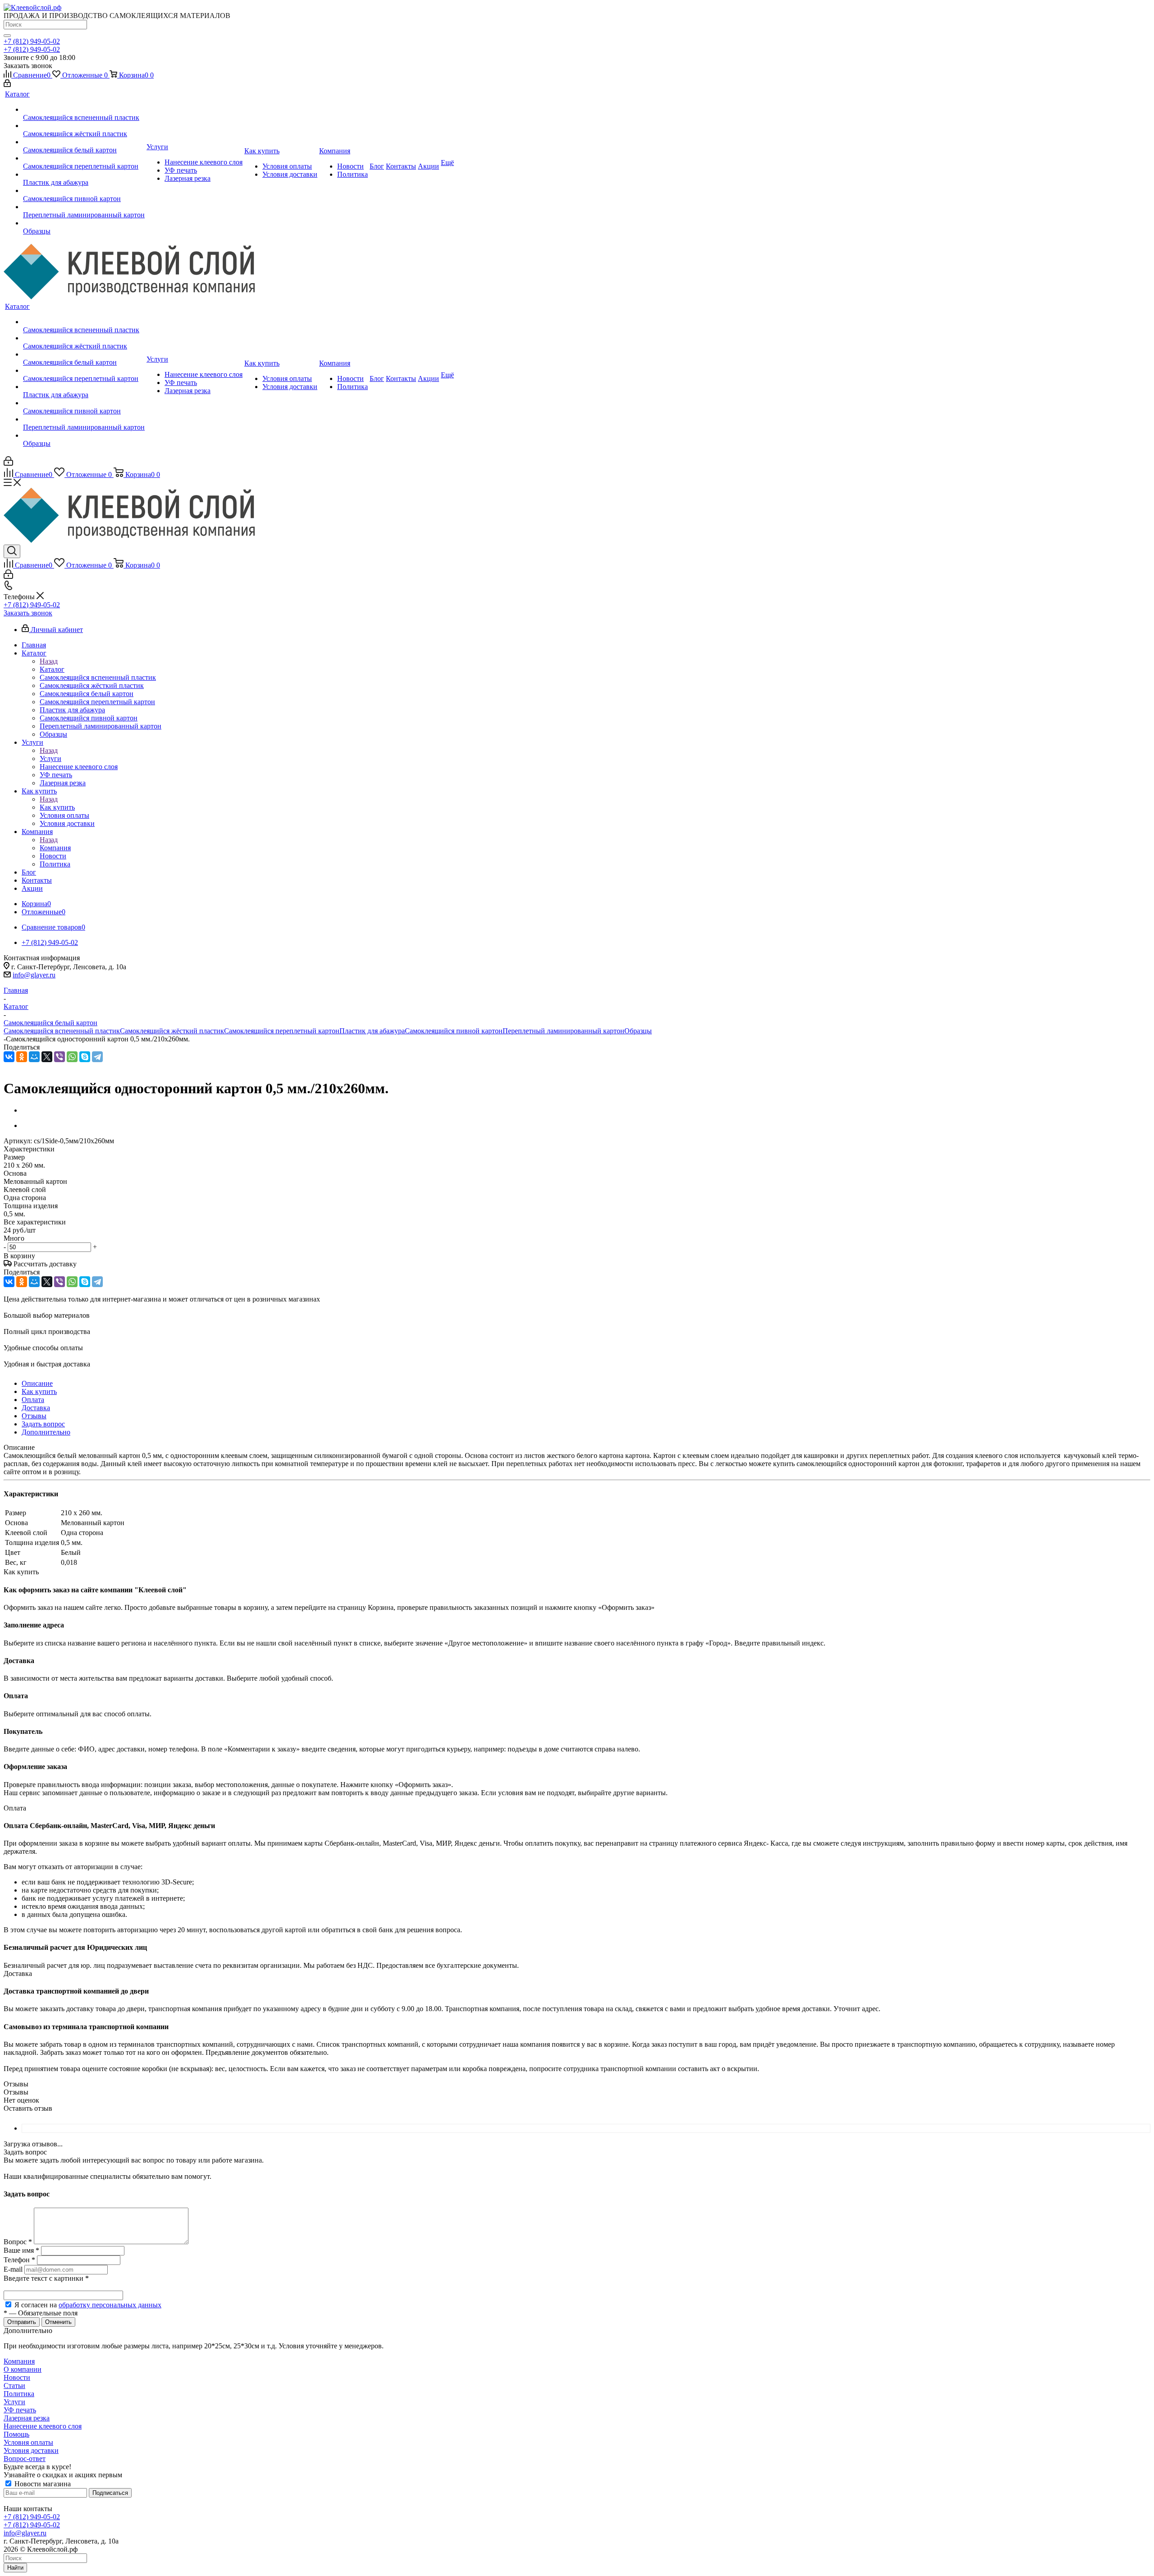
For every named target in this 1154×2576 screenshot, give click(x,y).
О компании (23, 2369)
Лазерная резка (27, 2418)
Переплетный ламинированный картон (563, 1031)
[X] (47, 1057)
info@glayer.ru (34, 975)
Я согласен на (88, 2305)
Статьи (14, 2386)
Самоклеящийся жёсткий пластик (172, 1031)
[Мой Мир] (34, 1057)
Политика (19, 2394)
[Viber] (60, 1057)
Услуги (50, 759)
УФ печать (20, 2410)
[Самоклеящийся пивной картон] (84, 191)
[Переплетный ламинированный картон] (84, 207)
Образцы (638, 1031)
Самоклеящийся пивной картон (454, 1031)
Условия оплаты (28, 2442)
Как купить (57, 807)
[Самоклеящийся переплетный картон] (84, 158)
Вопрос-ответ (25, 2459)
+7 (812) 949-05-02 (32, 41)
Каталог (52, 669)
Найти (15, 2568)
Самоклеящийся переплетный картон (282, 1031)
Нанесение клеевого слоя (43, 2426)
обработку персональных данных (110, 2305)
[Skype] (85, 1057)
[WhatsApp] (72, 1057)
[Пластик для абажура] (84, 174)
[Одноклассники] (22, 1057)
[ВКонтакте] (9, 1057)
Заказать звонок (28, 613)
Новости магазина (42, 2484)
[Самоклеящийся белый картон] (84, 142)
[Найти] (7, 36)
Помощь (16, 2434)
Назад (49, 661)
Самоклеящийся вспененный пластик (62, 1031)
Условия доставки (31, 2450)
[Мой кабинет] (7, 85)
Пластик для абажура (372, 1031)
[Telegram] (97, 1057)
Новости (17, 2377)
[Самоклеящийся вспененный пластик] (84, 110)
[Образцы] (84, 223)
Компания (55, 848)
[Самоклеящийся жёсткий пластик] (84, 126)
